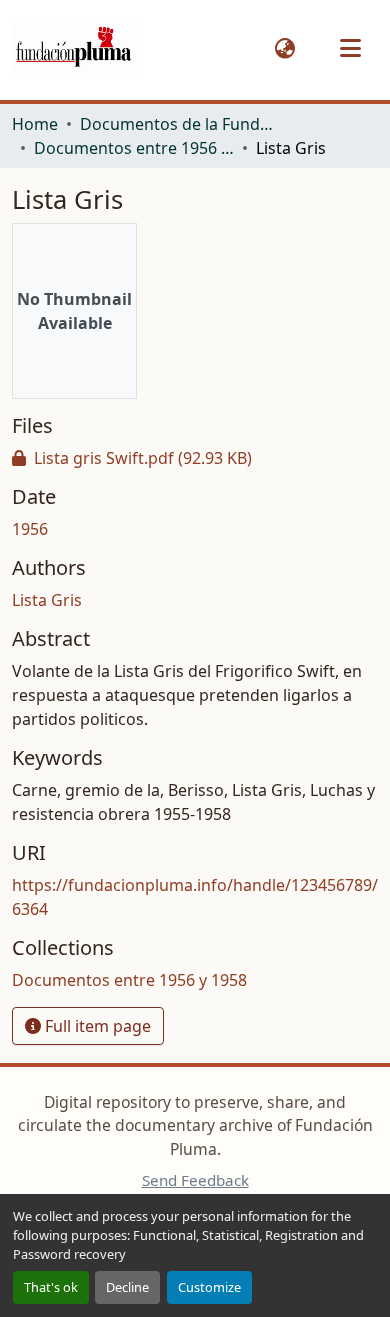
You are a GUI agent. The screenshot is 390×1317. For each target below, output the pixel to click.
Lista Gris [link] (47, 600)
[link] (195, 458)
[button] (74, 48)
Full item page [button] (96, 1026)
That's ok (51, 1287)
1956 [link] (30, 529)
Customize (209, 1287)
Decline (127, 1287)
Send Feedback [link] (195, 1180)
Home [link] (35, 124)
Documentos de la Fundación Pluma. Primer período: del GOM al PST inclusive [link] (180, 124)
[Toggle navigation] (350, 48)
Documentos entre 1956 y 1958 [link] (134, 148)
